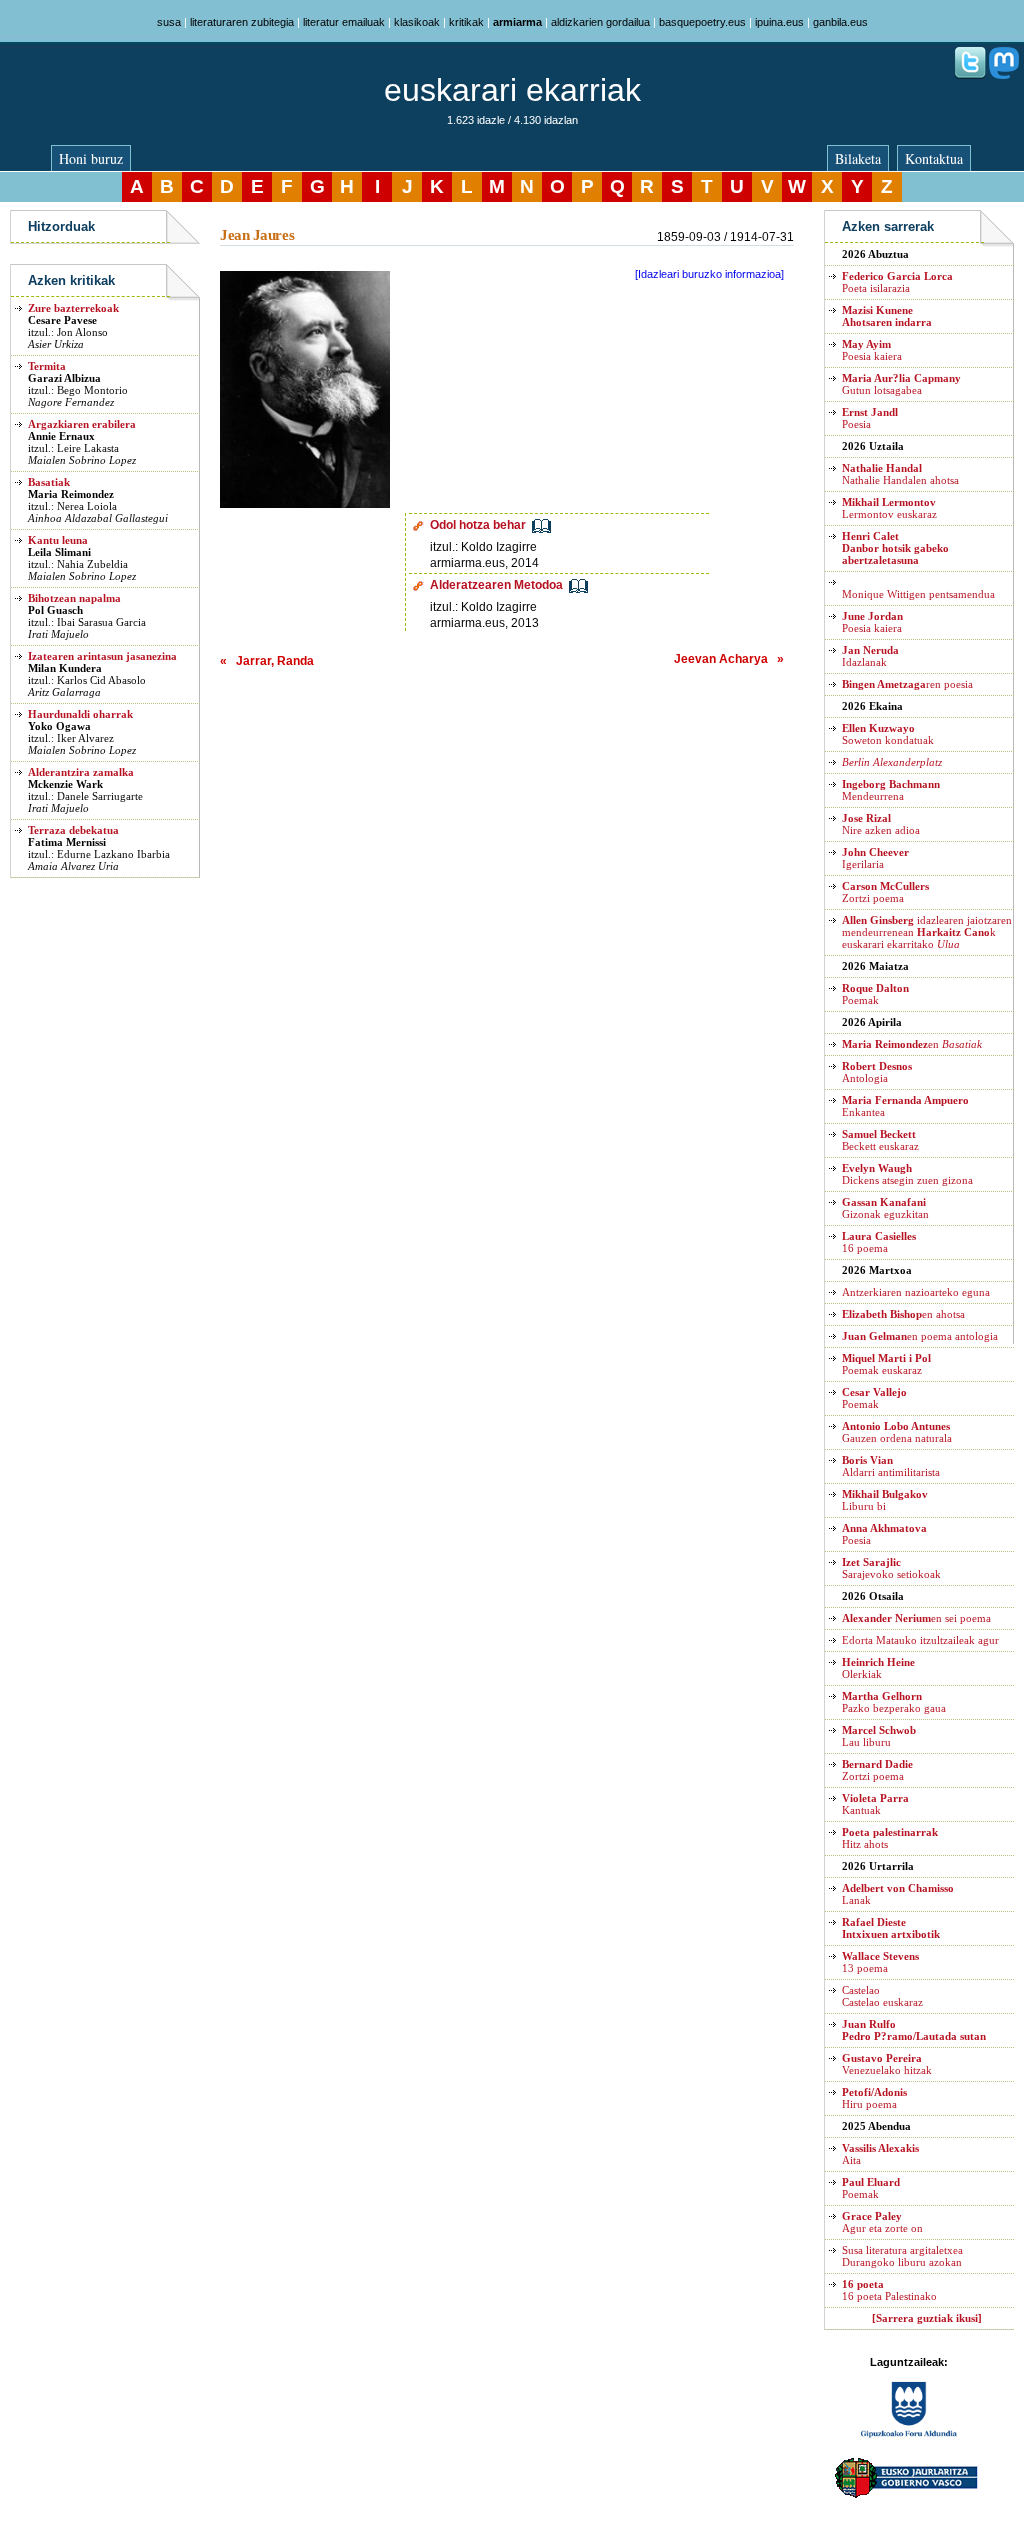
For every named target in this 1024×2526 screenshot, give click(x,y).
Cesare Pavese (62, 320)
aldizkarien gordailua (600, 22)
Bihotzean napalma (74, 598)
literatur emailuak (344, 22)
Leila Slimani (59, 552)
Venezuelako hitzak (887, 2064)
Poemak (875, 994)
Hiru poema (874, 2098)
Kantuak (875, 1804)
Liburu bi (885, 1500)
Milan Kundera (65, 668)
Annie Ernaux (61, 436)
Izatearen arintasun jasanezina (102, 656)
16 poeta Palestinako (889, 2290)
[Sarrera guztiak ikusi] (927, 2318)
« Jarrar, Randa (267, 661)
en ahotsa (903, 1314)
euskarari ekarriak (512, 90)
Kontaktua (934, 158)
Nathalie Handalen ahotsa (900, 474)
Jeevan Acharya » (729, 659)
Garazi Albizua (64, 378)
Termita (47, 366)
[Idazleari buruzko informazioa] (709, 274)
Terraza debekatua (73, 830)
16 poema (879, 1242)
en (912, 1044)
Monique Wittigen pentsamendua (918, 594)
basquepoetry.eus (702, 22)
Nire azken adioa (881, 824)
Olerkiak (878, 1668)
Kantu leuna (58, 540)
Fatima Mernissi (67, 842)
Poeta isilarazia (897, 282)
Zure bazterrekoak (73, 308)
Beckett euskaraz (880, 1140)
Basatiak (49, 482)
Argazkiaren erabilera (82, 424)
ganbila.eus (840, 22)
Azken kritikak (71, 280)
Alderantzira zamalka (81, 772)
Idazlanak (870, 656)
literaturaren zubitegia (242, 22)
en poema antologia (920, 1336)
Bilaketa (858, 158)
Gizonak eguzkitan (885, 1208)
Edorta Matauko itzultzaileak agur (920, 1640)
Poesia (870, 418)
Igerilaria (875, 858)
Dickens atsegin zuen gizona (907, 1174)
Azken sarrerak (888, 226)
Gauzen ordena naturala (897, 1432)
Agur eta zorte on (882, 2222)
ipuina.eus (779, 22)
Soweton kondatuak (888, 734)
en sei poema (916, 1618)
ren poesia (907, 684)
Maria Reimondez (71, 494)
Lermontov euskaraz (889, 508)
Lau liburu (879, 1736)
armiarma (517, 22)
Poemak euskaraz (886, 1364)
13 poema (880, 1962)
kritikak (466, 22)
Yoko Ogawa (59, 726)
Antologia (877, 1072)
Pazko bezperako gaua (894, 1702)
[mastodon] (1004, 75)
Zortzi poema (885, 892)
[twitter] (970, 75)
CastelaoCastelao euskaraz (882, 1996)
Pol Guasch (55, 610)
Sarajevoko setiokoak (891, 1568)
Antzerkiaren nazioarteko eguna (916, 1292)
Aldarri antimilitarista (891, 1466)
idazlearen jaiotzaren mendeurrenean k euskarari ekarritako (927, 932)
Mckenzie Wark (65, 784)
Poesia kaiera (872, 350)
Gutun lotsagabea (901, 384)
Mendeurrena (891, 790)
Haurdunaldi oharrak (80, 714)
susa (169, 22)
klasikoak (417, 22)
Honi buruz (91, 158)
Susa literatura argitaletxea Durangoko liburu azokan (902, 2256)
